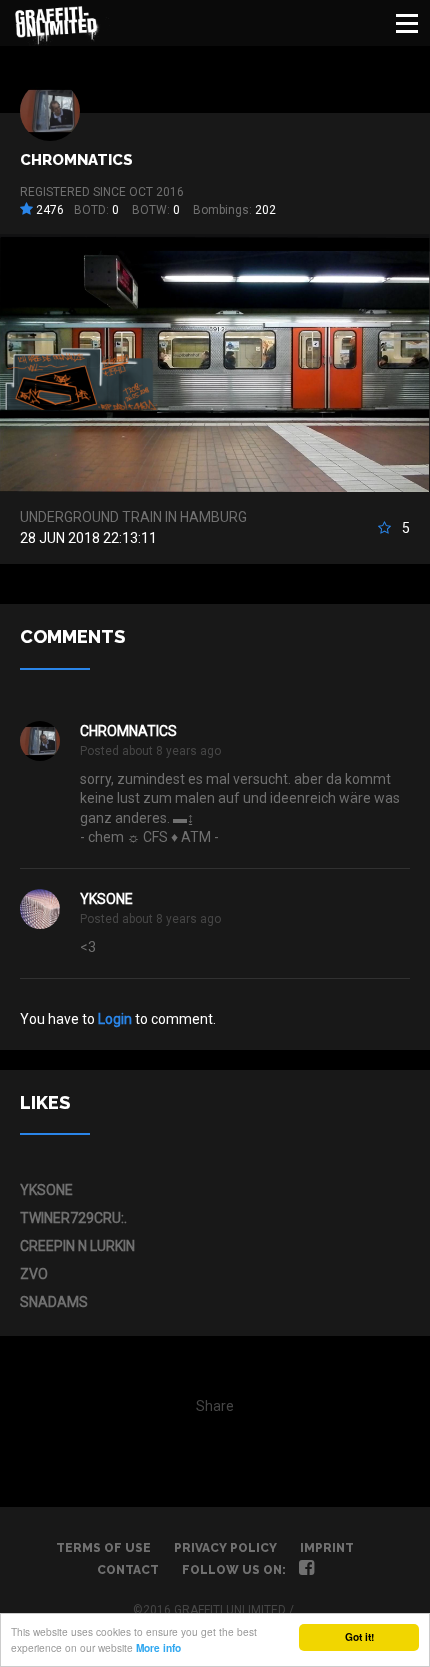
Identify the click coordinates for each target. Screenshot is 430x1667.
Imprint (327, 1548)
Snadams (54, 1302)
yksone (106, 899)
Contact (128, 1570)
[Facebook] (306, 1570)
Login (115, 1019)
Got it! (359, 1637)
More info (158, 1648)
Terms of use (103, 1548)
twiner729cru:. (73, 1218)
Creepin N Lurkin (77, 1246)
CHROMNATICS (76, 160)
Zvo (34, 1274)
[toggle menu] (407, 23)
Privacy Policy (225, 1548)
